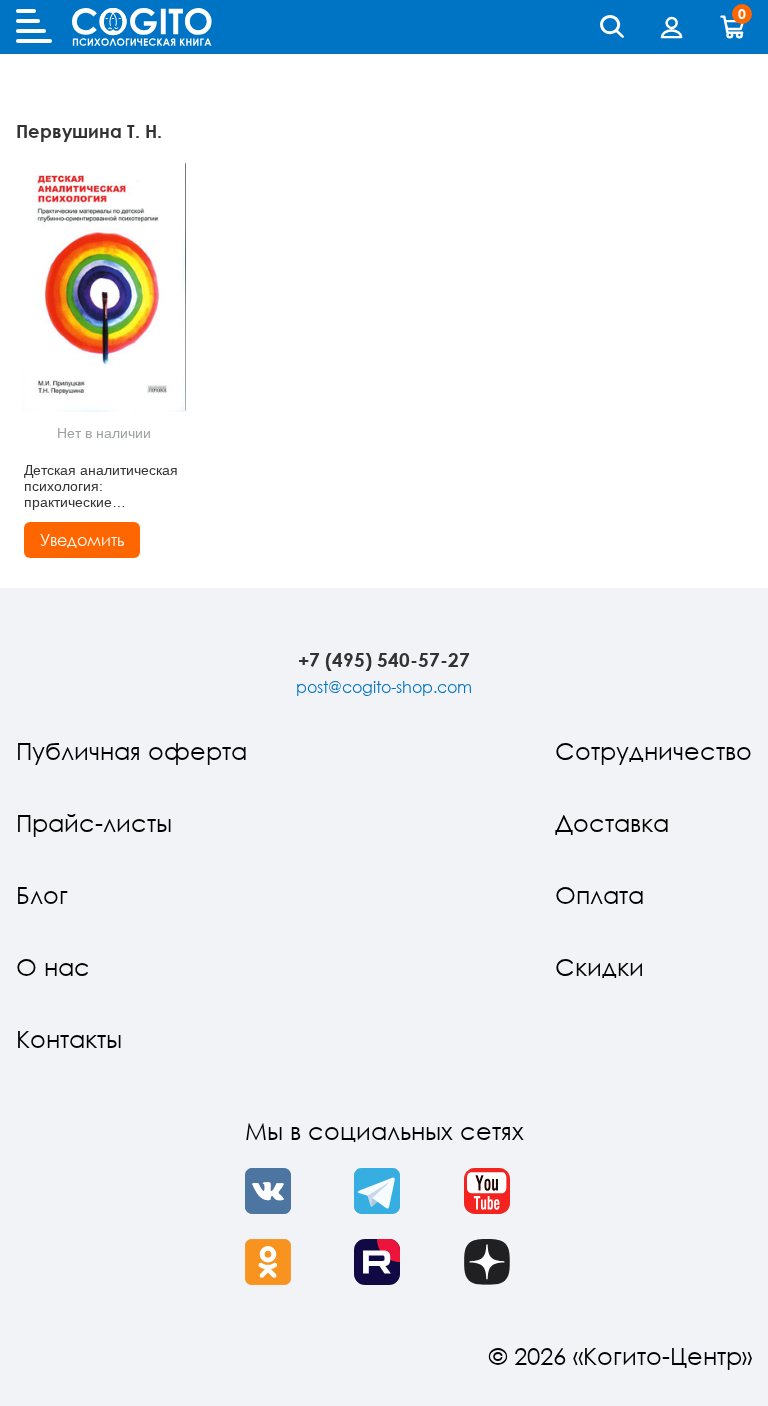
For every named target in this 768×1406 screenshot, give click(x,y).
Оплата (599, 894)
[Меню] (34, 27)
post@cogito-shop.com (384, 687)
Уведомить (82, 540)
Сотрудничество (653, 750)
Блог (42, 894)
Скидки (599, 966)
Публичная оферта (131, 750)
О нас (53, 966)
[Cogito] (142, 27)
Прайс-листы (94, 822)
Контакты (69, 1038)
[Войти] (672, 27)
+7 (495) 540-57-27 (384, 659)
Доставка (612, 822)
